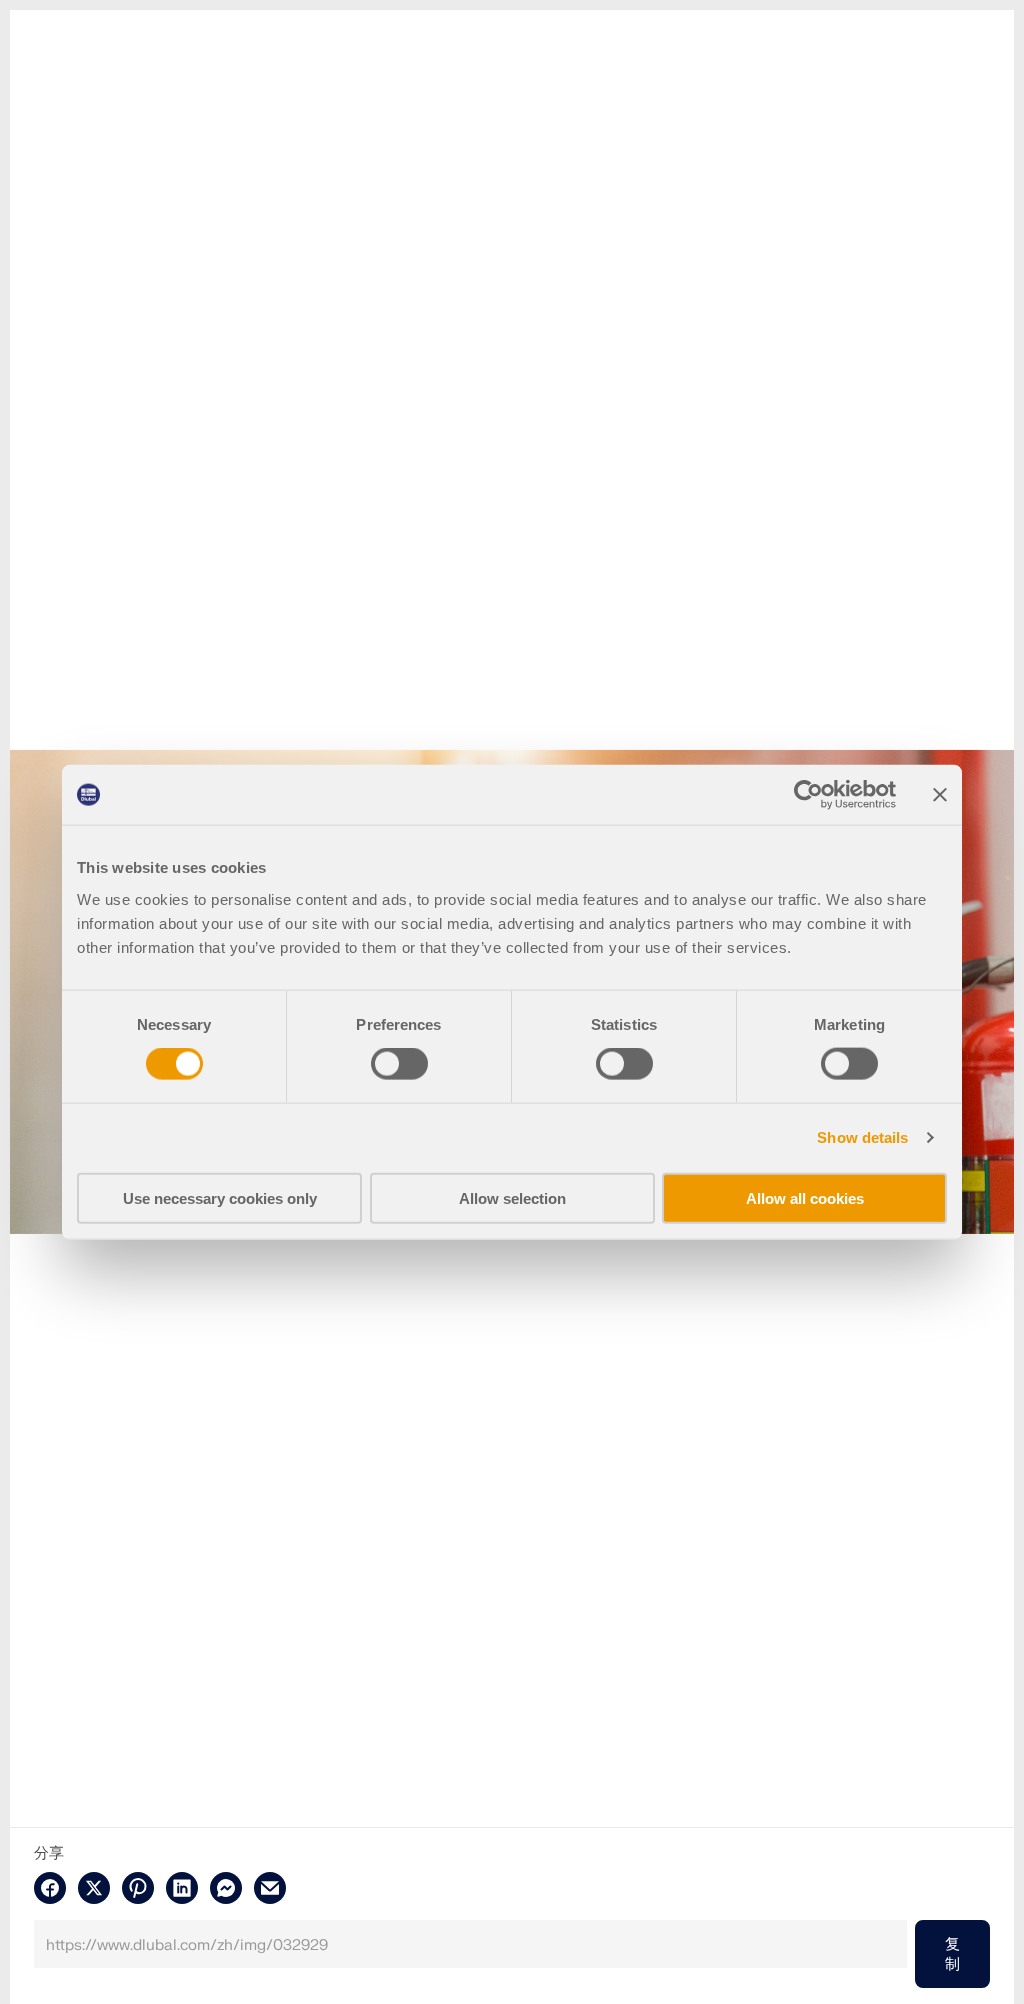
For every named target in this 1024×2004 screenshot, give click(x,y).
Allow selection (512, 1197)
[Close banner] (940, 795)
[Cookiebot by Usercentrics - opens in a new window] (808, 795)
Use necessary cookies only (220, 1197)
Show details (862, 1137)
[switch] (399, 1064)
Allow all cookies (805, 1197)
